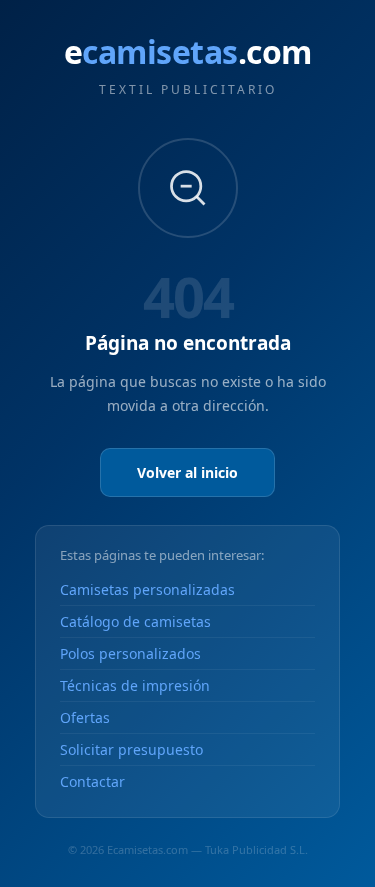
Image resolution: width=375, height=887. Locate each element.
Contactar (92, 781)
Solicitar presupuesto (131, 749)
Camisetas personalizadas (147, 589)
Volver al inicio (187, 472)
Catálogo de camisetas (135, 621)
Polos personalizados (130, 653)
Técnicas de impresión (135, 685)
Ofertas (85, 717)
